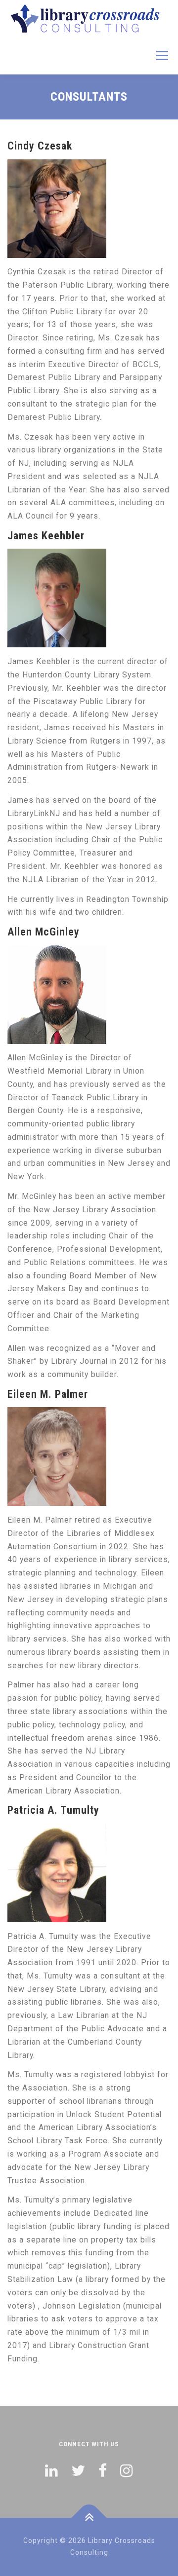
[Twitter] (78, 2471)
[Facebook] (103, 2471)
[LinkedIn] (52, 2471)
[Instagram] (127, 2471)
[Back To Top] (89, 2518)
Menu (162, 56)
